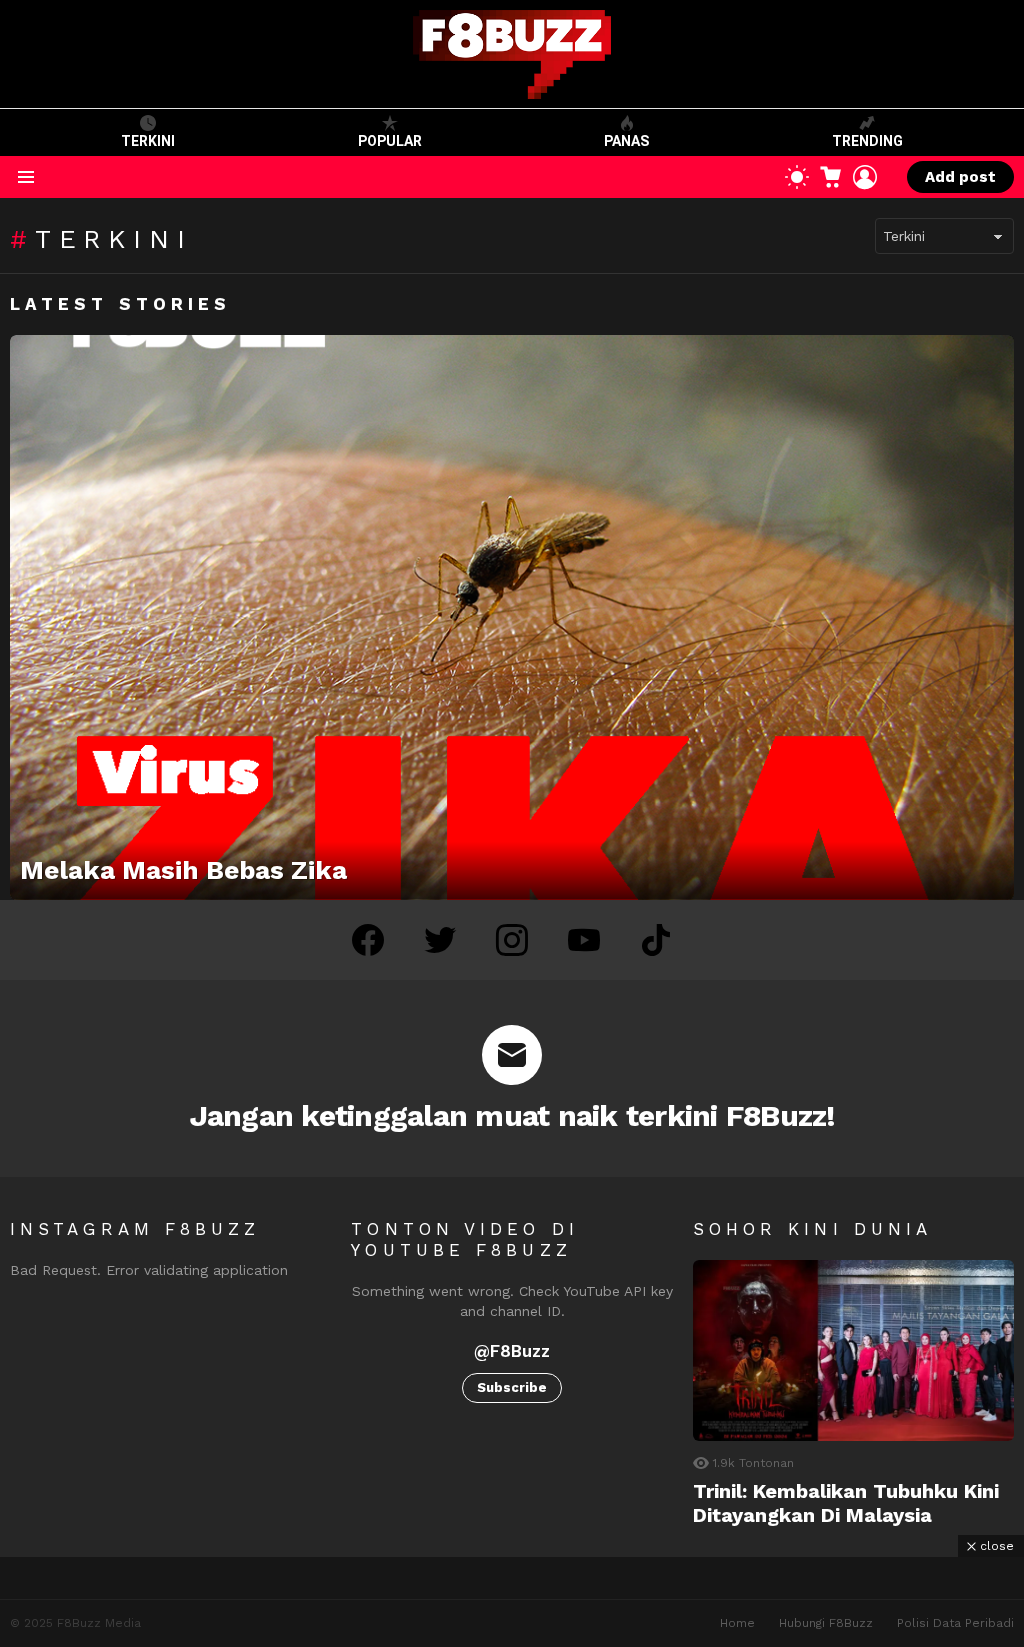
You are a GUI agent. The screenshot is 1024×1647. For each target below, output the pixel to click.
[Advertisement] (512, 1602)
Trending (867, 141)
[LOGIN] (865, 177)
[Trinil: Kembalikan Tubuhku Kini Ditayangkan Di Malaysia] (853, 1350)
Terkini (148, 141)
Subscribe (512, 1387)
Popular (390, 141)
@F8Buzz (512, 1351)
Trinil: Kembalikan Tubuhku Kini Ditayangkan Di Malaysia (846, 1503)
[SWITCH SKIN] (797, 177)
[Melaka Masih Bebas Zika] (512, 617)
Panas (626, 141)
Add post (960, 177)
